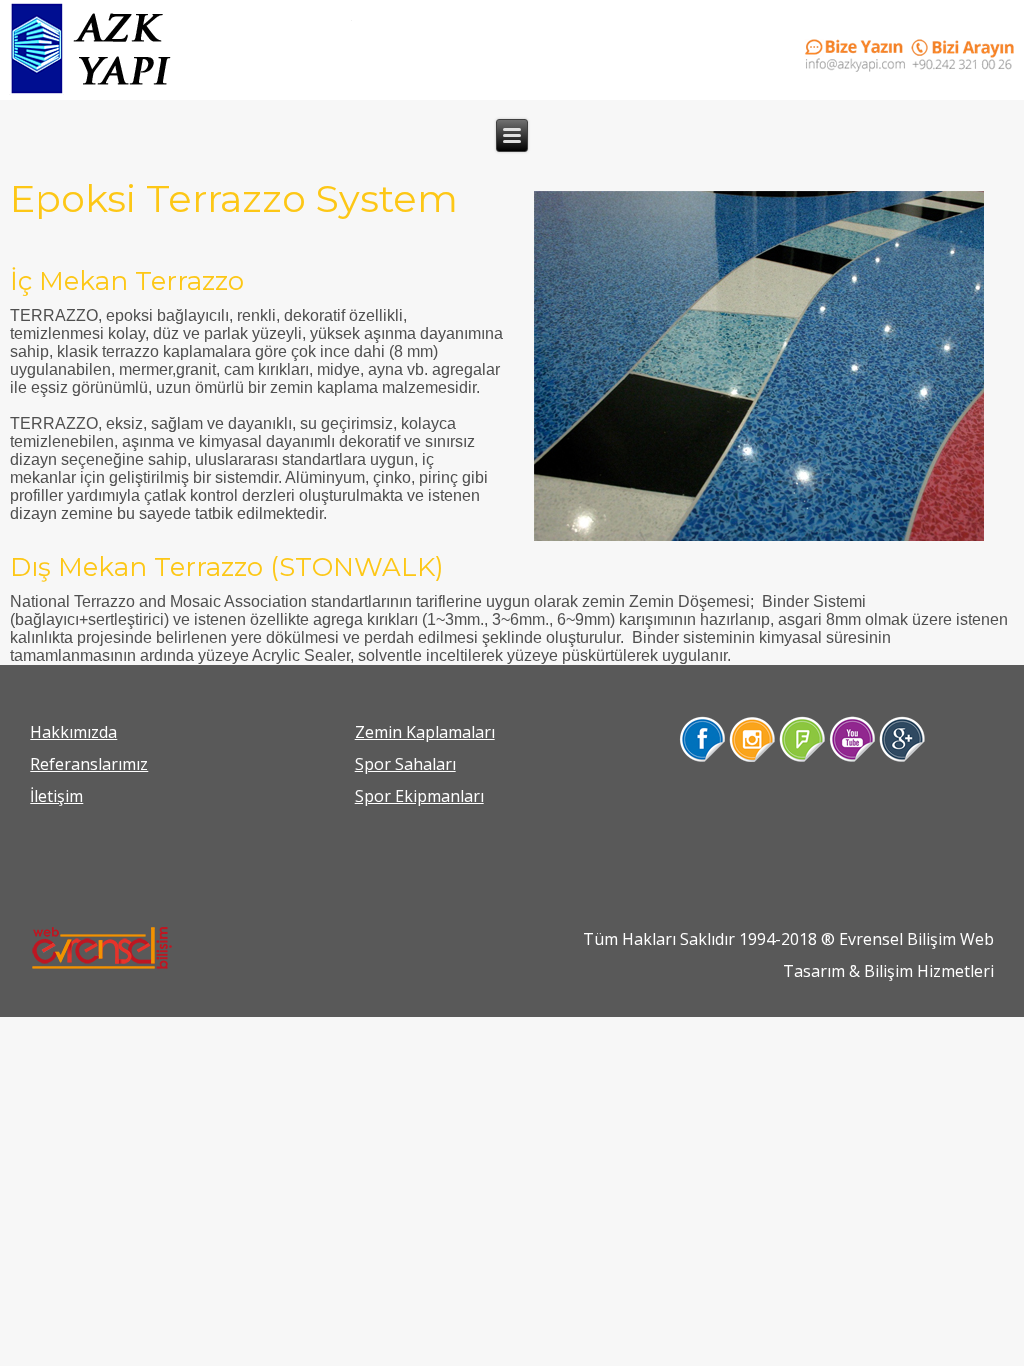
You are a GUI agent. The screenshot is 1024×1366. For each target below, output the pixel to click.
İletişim (56, 796)
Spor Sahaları (405, 764)
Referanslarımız (89, 764)
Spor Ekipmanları (419, 796)
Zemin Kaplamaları (425, 732)
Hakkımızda (73, 732)
